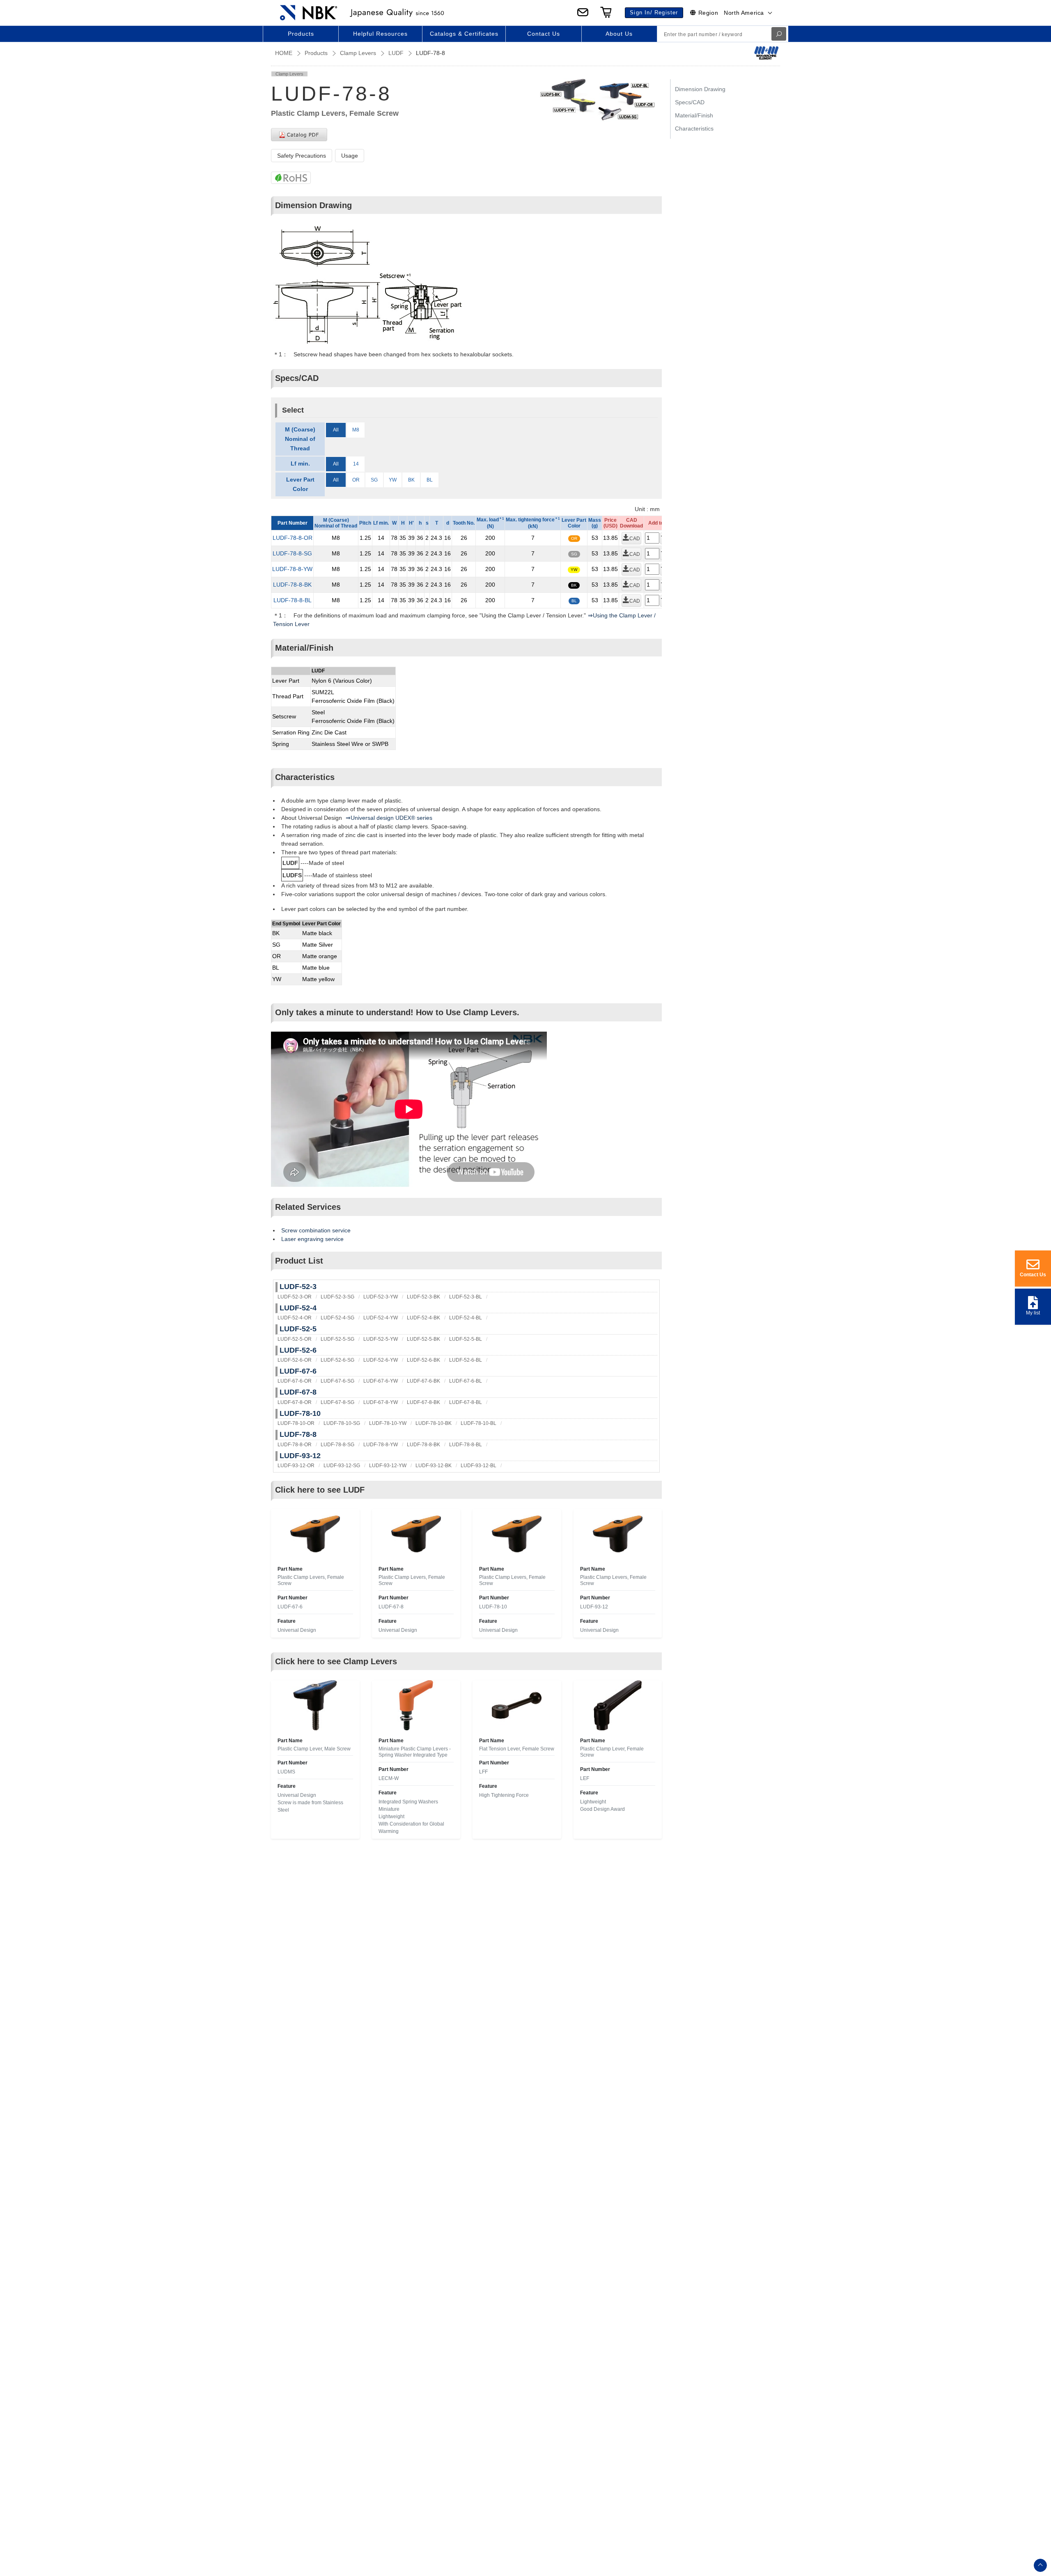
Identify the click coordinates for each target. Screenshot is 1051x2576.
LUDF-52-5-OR (295, 1339)
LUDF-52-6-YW (381, 1360)
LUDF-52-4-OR (295, 1318)
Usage (350, 156)
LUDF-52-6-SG (337, 1360)
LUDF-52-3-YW (381, 1297)
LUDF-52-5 (298, 1329)
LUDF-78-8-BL (293, 600)
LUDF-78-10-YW (388, 1423)
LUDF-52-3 (298, 1287)
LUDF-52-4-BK (423, 1318)
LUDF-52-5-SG (337, 1339)
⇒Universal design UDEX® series (389, 818)
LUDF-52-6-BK (423, 1360)
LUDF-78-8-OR (293, 538)
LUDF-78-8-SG (292, 553)
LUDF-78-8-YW (292, 569)
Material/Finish (694, 115)
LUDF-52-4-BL (466, 1318)
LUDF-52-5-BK (423, 1339)
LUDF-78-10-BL (478, 1423)
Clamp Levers (358, 53)
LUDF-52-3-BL (466, 1297)
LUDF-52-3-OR (295, 1297)
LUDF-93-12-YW (388, 1466)
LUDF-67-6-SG (337, 1381)
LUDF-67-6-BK (423, 1381)
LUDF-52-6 (298, 1350)
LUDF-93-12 (300, 1456)
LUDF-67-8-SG (337, 1402)
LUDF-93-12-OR (296, 1466)
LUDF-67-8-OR (295, 1402)
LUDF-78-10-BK (434, 1423)
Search (779, 34)
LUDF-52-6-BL (466, 1360)
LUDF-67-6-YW (381, 1381)
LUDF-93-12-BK (434, 1466)
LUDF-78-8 (298, 1434)
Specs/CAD (690, 102)
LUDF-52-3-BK (423, 1297)
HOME (284, 53)
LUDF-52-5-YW (381, 1339)
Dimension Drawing (700, 89)
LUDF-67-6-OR (295, 1381)
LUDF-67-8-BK (423, 1402)
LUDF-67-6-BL (466, 1381)
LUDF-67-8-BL (466, 1402)
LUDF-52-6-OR (295, 1360)
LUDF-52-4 (298, 1308)
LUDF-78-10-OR (296, 1423)
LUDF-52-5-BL (466, 1339)
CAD (635, 539)
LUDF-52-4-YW (381, 1318)
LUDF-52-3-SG (337, 1297)
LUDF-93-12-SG (342, 1466)
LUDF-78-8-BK (292, 585)
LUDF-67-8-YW (381, 1402)
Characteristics (694, 128)
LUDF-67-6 (298, 1371)
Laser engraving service (312, 1239)
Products (316, 53)
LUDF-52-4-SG (337, 1318)
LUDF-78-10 (300, 1413)
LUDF (396, 53)
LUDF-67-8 (298, 1392)
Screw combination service (316, 1230)
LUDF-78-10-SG (342, 1423)
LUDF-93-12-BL (478, 1466)
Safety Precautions (302, 156)
